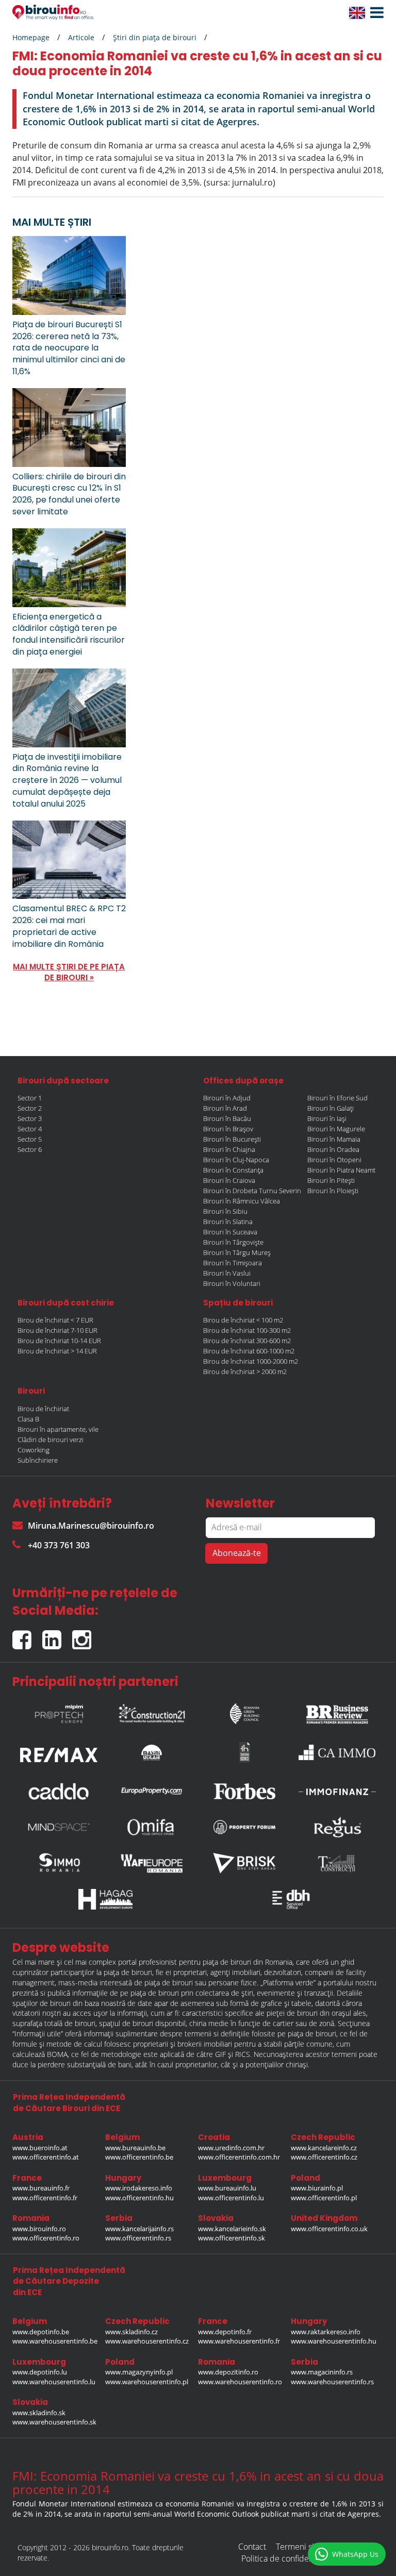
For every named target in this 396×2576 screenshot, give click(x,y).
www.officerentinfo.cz (324, 2157)
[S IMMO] (59, 1863)
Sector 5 (30, 1139)
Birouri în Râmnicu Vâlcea (242, 1201)
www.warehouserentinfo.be (55, 2341)
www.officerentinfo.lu (231, 2198)
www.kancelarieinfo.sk (232, 2229)
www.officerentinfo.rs (138, 2238)
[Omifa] (152, 1827)
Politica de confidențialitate (291, 2558)
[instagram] (84, 1635)
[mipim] (59, 1711)
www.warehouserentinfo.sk (54, 2422)
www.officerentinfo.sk (232, 2238)
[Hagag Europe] (105, 1899)
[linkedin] (57, 1635)
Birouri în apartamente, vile (58, 1429)
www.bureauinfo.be (135, 2148)
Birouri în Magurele (336, 1129)
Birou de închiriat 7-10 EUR (57, 1330)
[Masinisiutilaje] (152, 1752)
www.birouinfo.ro (39, 2229)
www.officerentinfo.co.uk (329, 2229)
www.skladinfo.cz (131, 2332)
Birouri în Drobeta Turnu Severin (252, 1191)
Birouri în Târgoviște (233, 1242)
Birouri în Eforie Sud (337, 1098)
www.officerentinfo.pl (324, 2198)
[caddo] (59, 1791)
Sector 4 (30, 1129)
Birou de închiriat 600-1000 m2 (249, 1351)
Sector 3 (30, 1118)
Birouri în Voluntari (232, 1283)
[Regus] (337, 1827)
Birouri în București (232, 1139)
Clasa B (28, 1419)
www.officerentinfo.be (139, 2157)
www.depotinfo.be (41, 2332)
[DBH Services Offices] (291, 1899)
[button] (374, 13)
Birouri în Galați (331, 1108)
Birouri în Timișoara (233, 1263)
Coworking (34, 1450)
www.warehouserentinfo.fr (239, 2341)
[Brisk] (244, 1863)
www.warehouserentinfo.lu (54, 2382)
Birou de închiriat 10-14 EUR (59, 1341)
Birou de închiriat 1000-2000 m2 (251, 1361)
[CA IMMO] (337, 1752)
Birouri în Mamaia (334, 1139)
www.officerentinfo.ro (46, 2238)
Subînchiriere (38, 1460)
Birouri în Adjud (227, 1098)
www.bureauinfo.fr (41, 2188)
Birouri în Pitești (331, 1180)
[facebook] (27, 1635)
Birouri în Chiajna (229, 1149)
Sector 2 (30, 1108)
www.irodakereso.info (139, 2188)
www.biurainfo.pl (317, 2188)
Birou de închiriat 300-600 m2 (247, 1341)
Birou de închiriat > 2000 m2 (245, 1371)
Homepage (31, 37)
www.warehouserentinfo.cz (147, 2341)
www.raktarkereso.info (326, 2332)
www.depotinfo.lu (40, 2372)
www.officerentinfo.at (46, 2157)
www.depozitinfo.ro (228, 2372)
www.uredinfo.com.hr (231, 2148)
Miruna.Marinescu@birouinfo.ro (91, 1526)
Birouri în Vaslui (227, 1273)
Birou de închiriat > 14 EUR (57, 1351)
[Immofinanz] (337, 1791)
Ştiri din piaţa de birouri (155, 37)
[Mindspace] (59, 1827)
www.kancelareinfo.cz (324, 2148)
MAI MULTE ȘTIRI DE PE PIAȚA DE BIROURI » (69, 972)
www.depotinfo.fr (225, 2332)
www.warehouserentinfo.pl (147, 2382)
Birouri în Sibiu (225, 1211)
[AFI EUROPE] (152, 1863)
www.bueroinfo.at (40, 2148)
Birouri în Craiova (229, 1180)
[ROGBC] (244, 1711)
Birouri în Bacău (227, 1118)
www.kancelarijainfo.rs (139, 2229)
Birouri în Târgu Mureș (237, 1252)
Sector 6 (30, 1149)
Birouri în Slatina (228, 1222)
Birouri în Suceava (230, 1232)
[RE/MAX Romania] (59, 1752)
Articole (81, 37)
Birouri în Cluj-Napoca (236, 1160)
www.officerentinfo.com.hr (239, 2157)
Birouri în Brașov (228, 1129)
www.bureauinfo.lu (227, 2188)
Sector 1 (30, 1098)
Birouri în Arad (225, 1108)
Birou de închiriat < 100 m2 (243, 1320)
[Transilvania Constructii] (337, 1863)
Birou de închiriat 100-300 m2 (247, 1330)
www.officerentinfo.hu (139, 2198)
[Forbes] (244, 1791)
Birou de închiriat (43, 1409)
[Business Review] (337, 1711)
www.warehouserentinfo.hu (334, 2341)
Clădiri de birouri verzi (51, 1440)
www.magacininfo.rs (322, 2372)
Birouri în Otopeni (334, 1160)
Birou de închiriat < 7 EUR (55, 1320)
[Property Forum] (244, 1827)
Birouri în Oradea (333, 1149)
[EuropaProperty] (152, 1791)
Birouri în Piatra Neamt (341, 1170)
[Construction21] (152, 1711)
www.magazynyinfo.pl (139, 2372)
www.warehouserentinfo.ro (240, 2382)
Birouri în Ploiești (333, 1191)
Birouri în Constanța (233, 1170)
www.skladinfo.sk (39, 2413)
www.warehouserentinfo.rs (332, 2382)
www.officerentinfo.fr (45, 2198)
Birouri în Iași (327, 1118)
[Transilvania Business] (244, 1752)
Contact (252, 2547)
